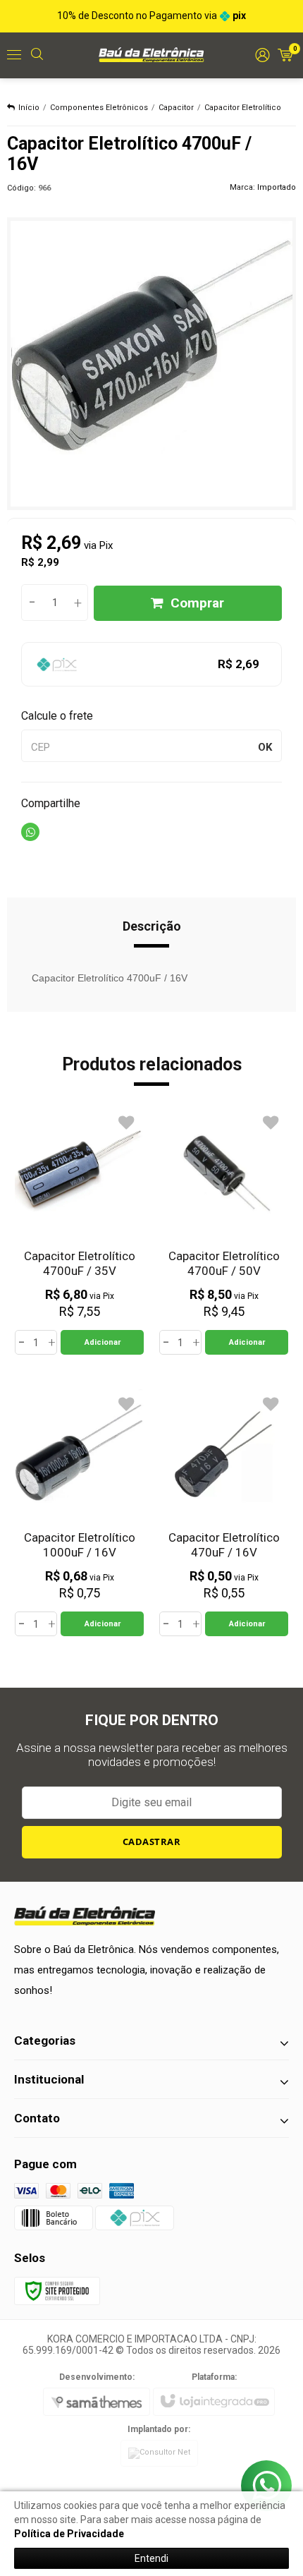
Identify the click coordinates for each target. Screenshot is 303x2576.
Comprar (197, 603)
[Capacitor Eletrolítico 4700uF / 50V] (224, 1231)
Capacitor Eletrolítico (243, 108)
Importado (277, 187)
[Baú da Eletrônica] (151, 54)
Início (29, 108)
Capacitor (176, 108)
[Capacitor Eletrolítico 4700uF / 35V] (79, 1231)
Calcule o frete (57, 716)
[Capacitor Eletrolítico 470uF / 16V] (224, 1513)
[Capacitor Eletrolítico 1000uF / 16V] (79, 1513)
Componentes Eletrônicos (99, 108)
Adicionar (103, 1342)
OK (265, 747)
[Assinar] (152, 1842)
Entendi (151, 2558)
